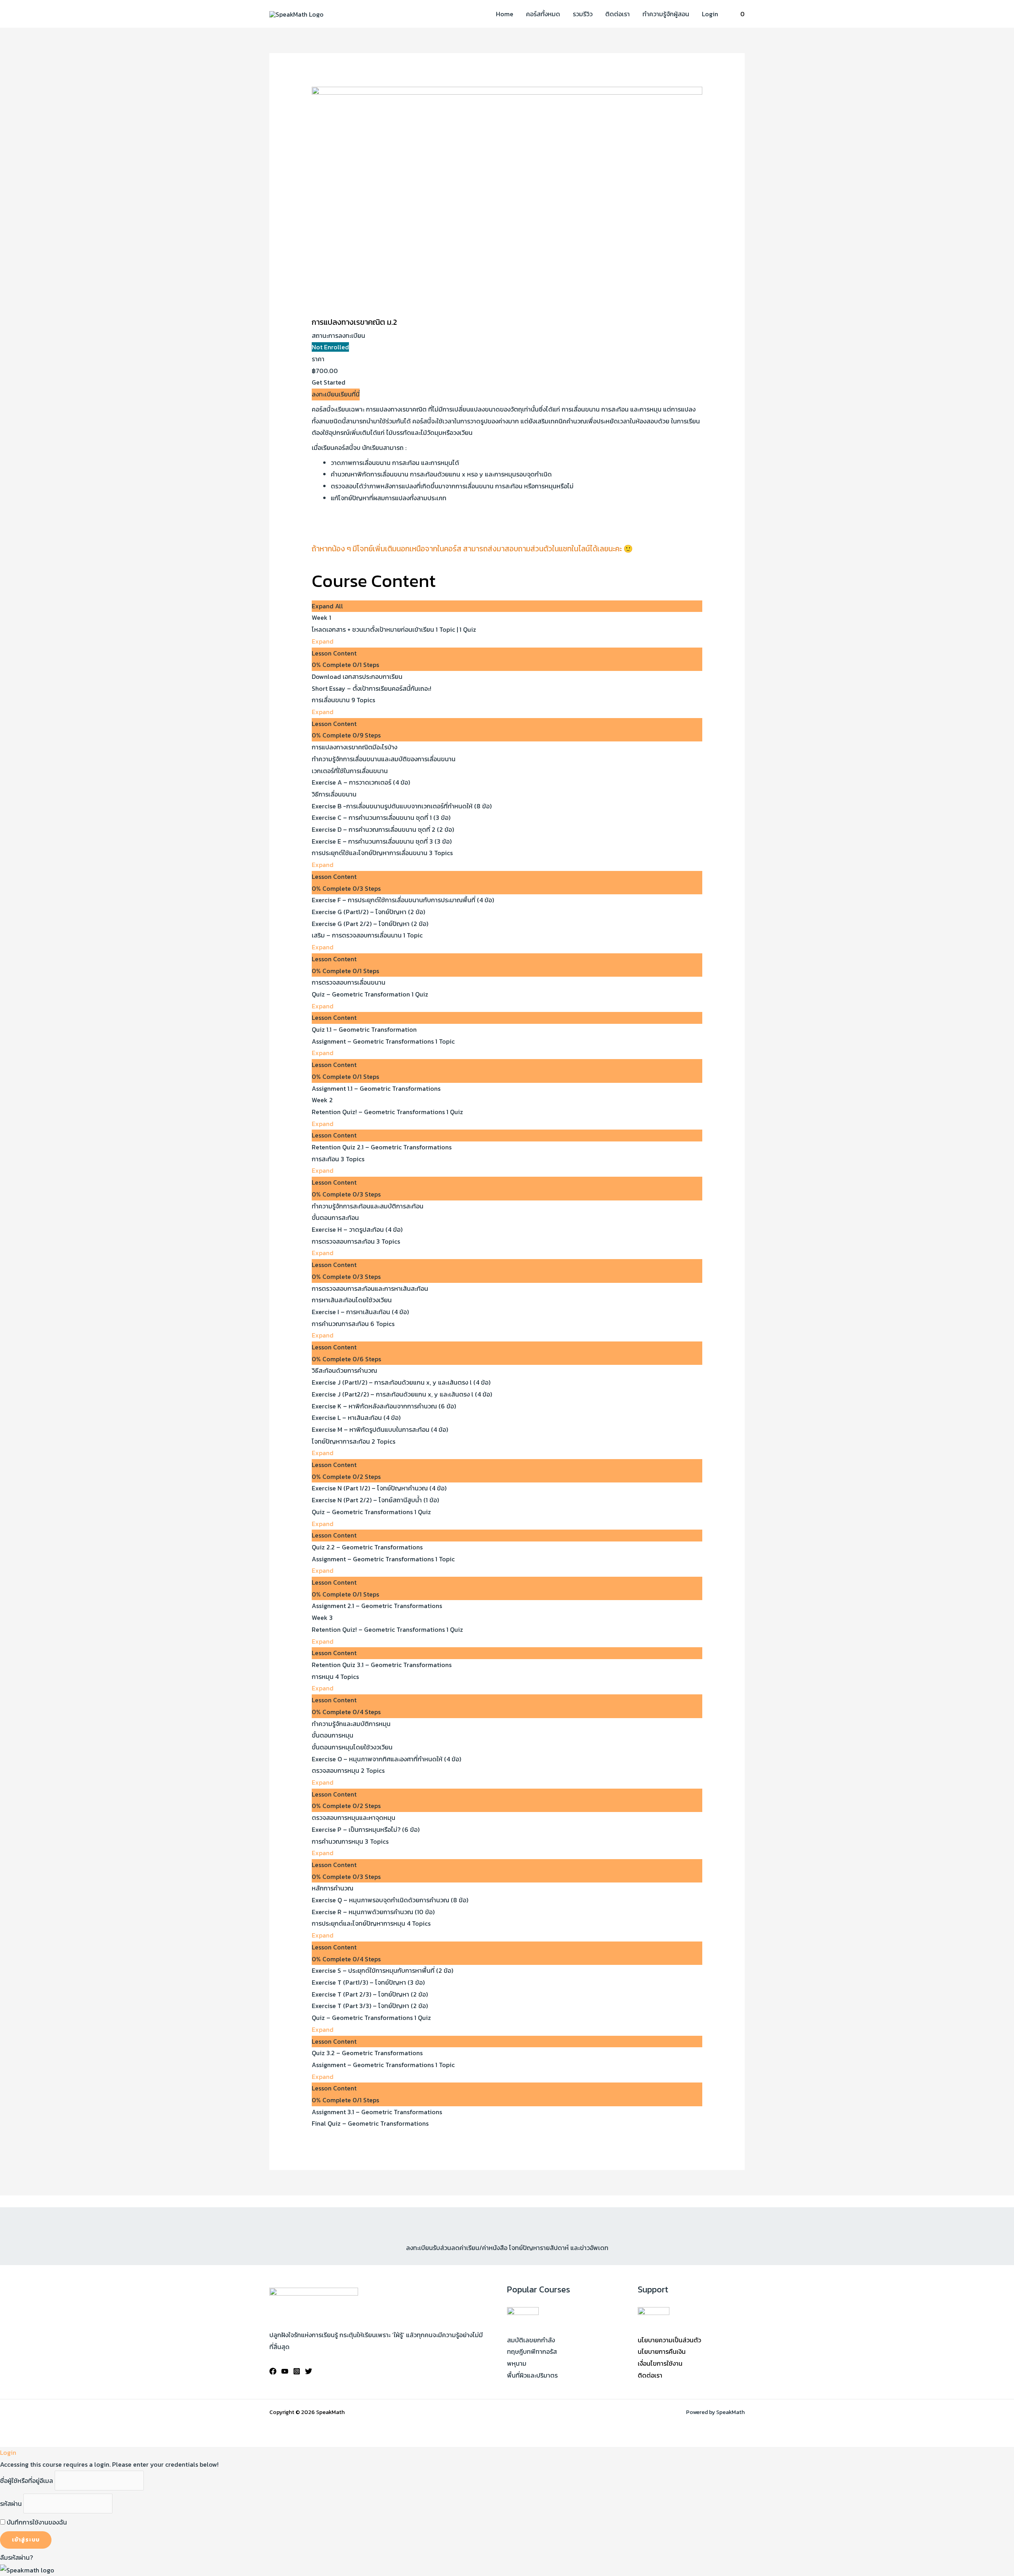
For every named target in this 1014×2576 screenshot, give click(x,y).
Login (710, 14)
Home (505, 14)
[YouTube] (285, 2371)
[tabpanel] (507, 486)
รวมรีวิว (583, 14)
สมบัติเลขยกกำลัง (531, 2340)
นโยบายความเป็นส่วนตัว (669, 2340)
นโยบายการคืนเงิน (662, 2351)
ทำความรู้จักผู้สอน (666, 14)
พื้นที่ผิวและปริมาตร (532, 2375)
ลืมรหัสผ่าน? (16, 2557)
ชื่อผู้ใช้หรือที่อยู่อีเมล (27, 2481)
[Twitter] (309, 2371)
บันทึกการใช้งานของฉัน (36, 2522)
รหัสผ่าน (11, 2504)
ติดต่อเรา (618, 14)
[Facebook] (273, 2371)
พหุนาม (517, 2363)
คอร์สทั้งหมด (543, 14)
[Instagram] (297, 2371)
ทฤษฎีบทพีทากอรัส (532, 2351)
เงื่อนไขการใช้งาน (660, 2363)
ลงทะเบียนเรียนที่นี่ (336, 394)
